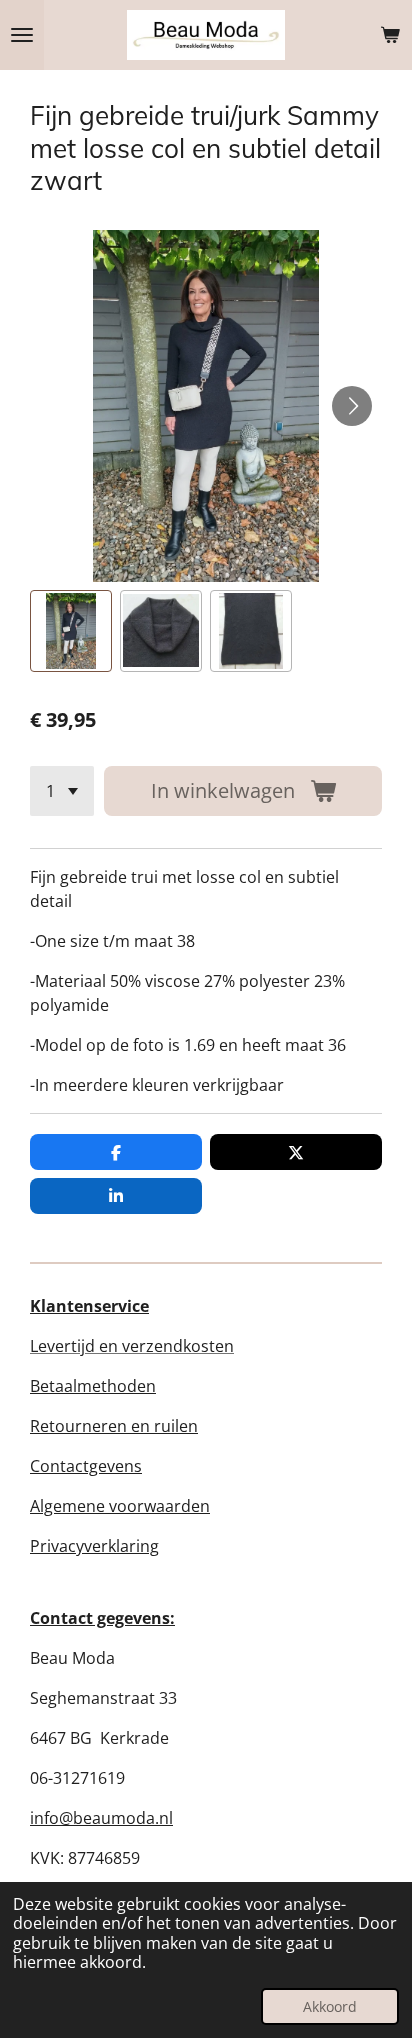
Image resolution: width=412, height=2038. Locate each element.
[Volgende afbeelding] (352, 406)
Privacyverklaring (94, 1546)
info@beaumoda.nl (101, 1818)
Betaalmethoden (93, 1386)
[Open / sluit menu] (22, 35)
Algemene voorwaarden (120, 1506)
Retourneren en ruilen (114, 1426)
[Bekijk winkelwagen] (390, 35)
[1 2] (62, 791)
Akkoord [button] (330, 2006)
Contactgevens (86, 1466)
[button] (71, 631)
